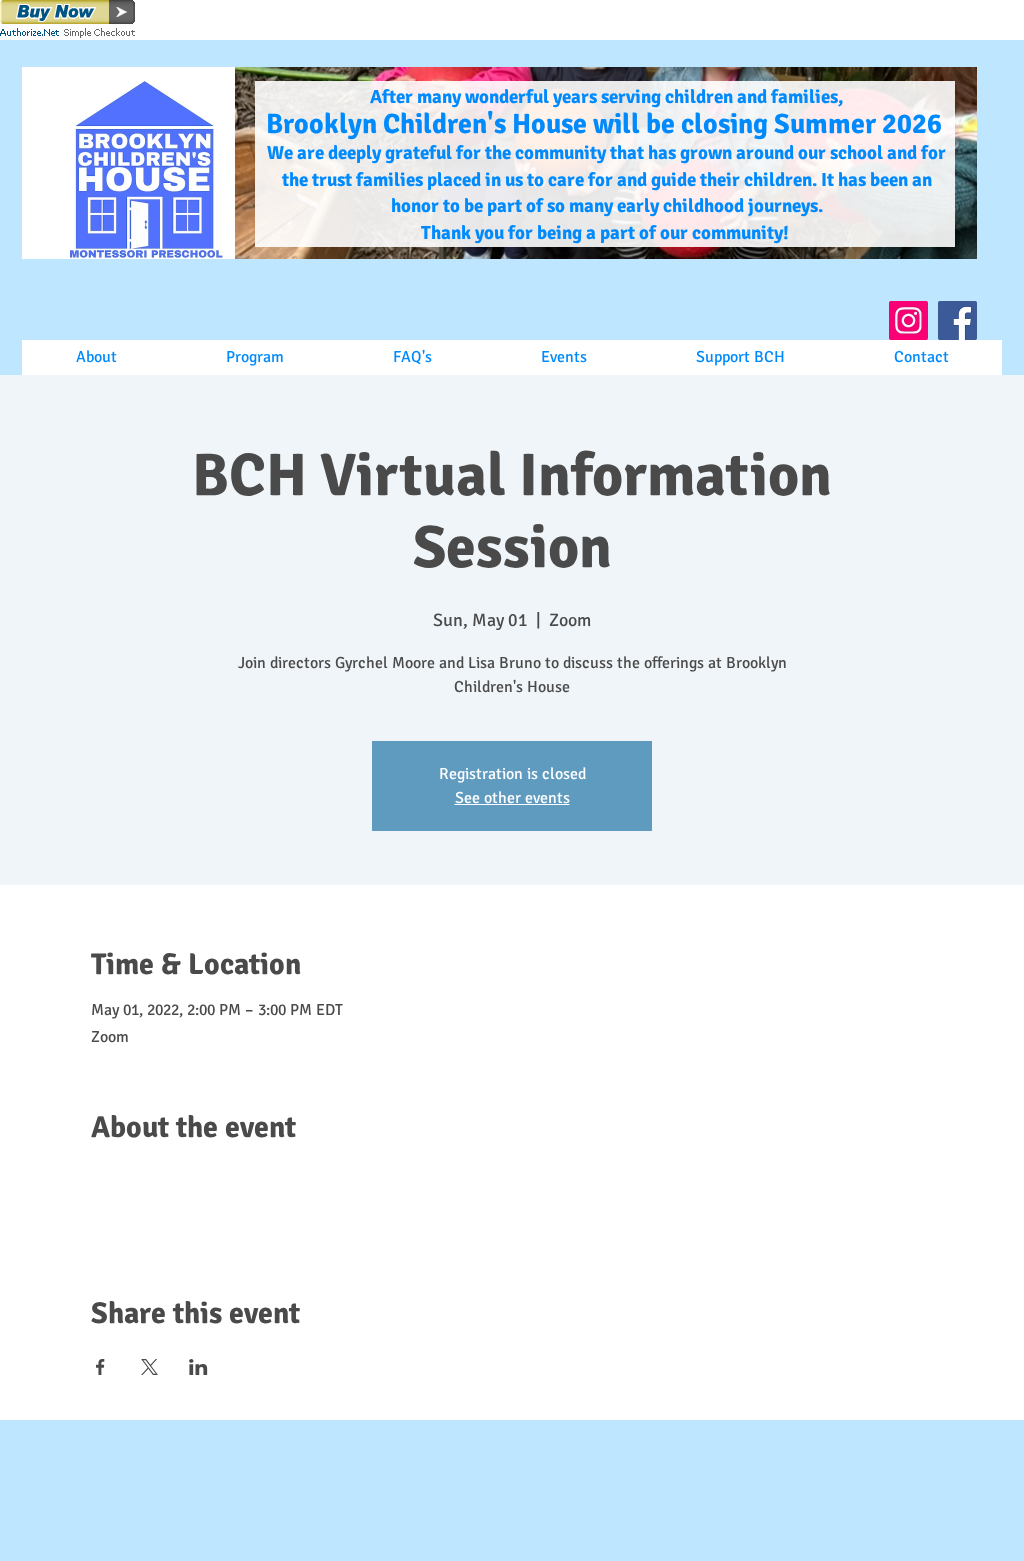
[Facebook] (957, 320)
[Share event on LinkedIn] (198, 1367)
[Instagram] (908, 320)
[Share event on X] (149, 1367)
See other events (512, 798)
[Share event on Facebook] (100, 1367)
